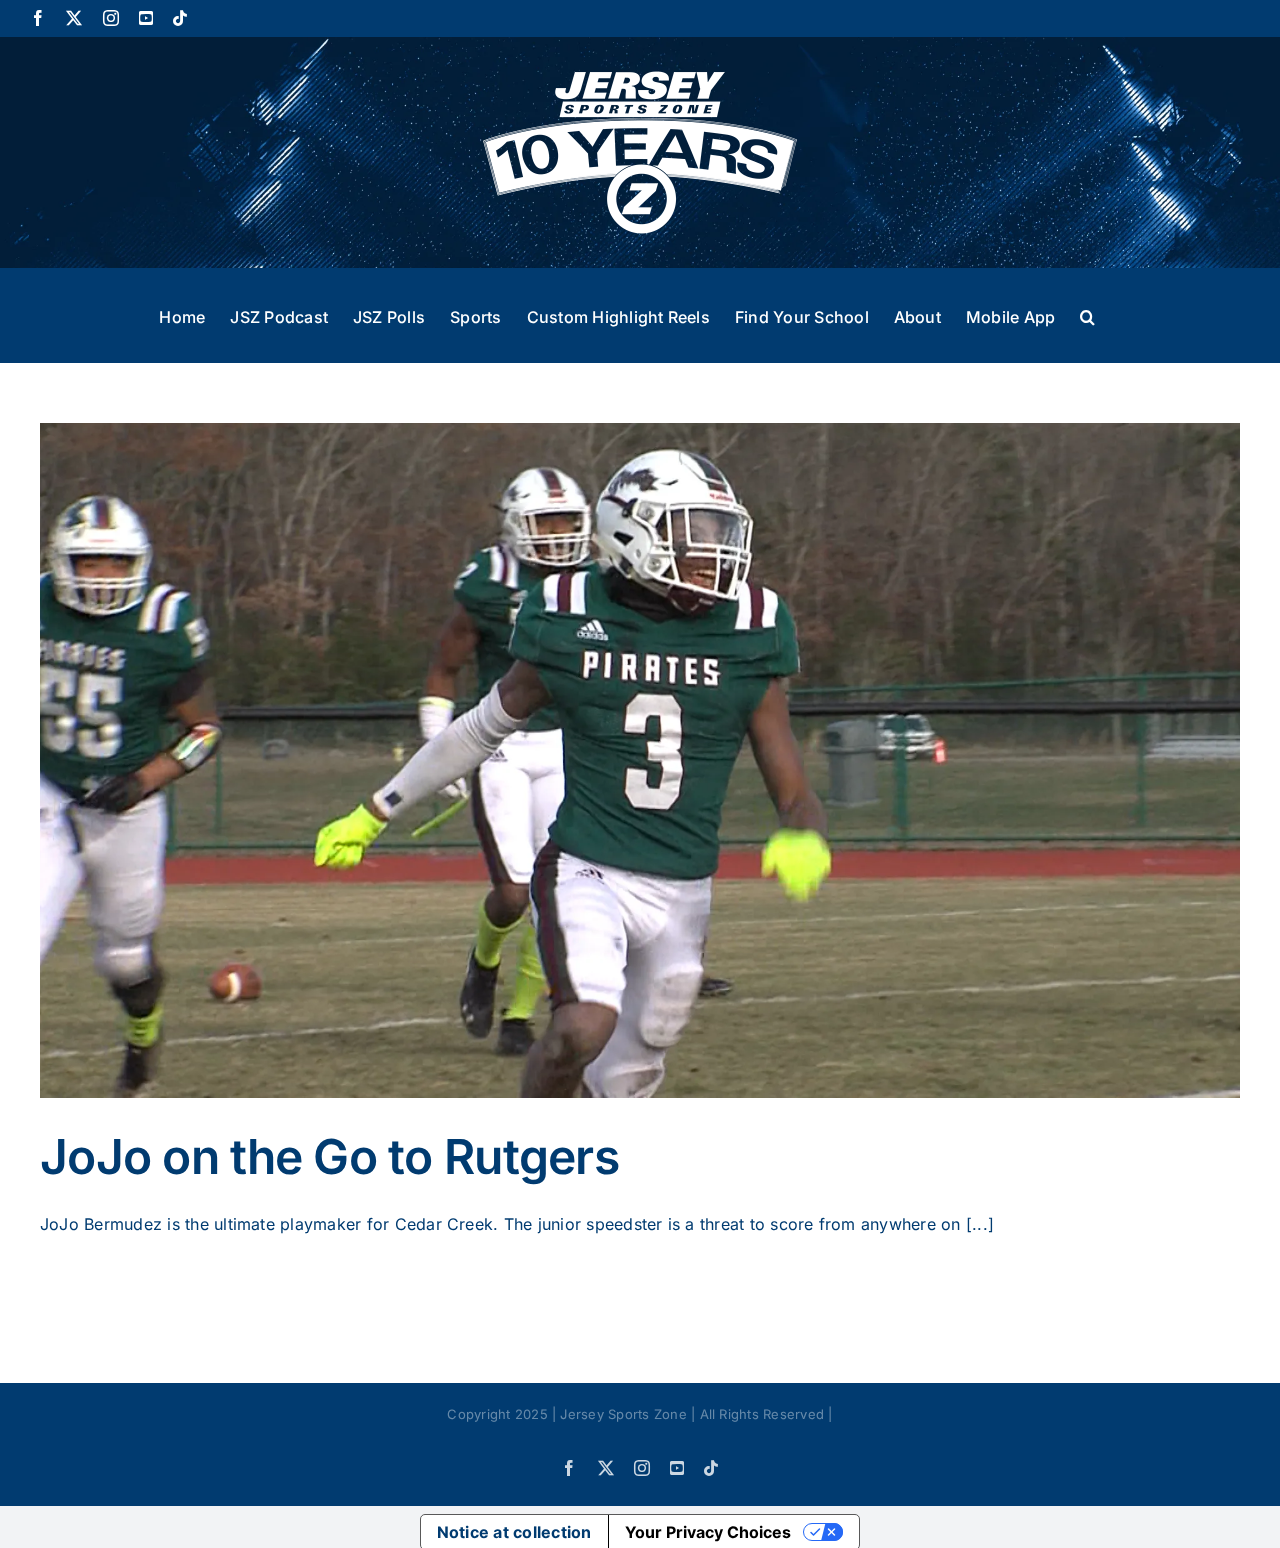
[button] (1087, 315)
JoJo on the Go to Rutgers (329, 1156)
